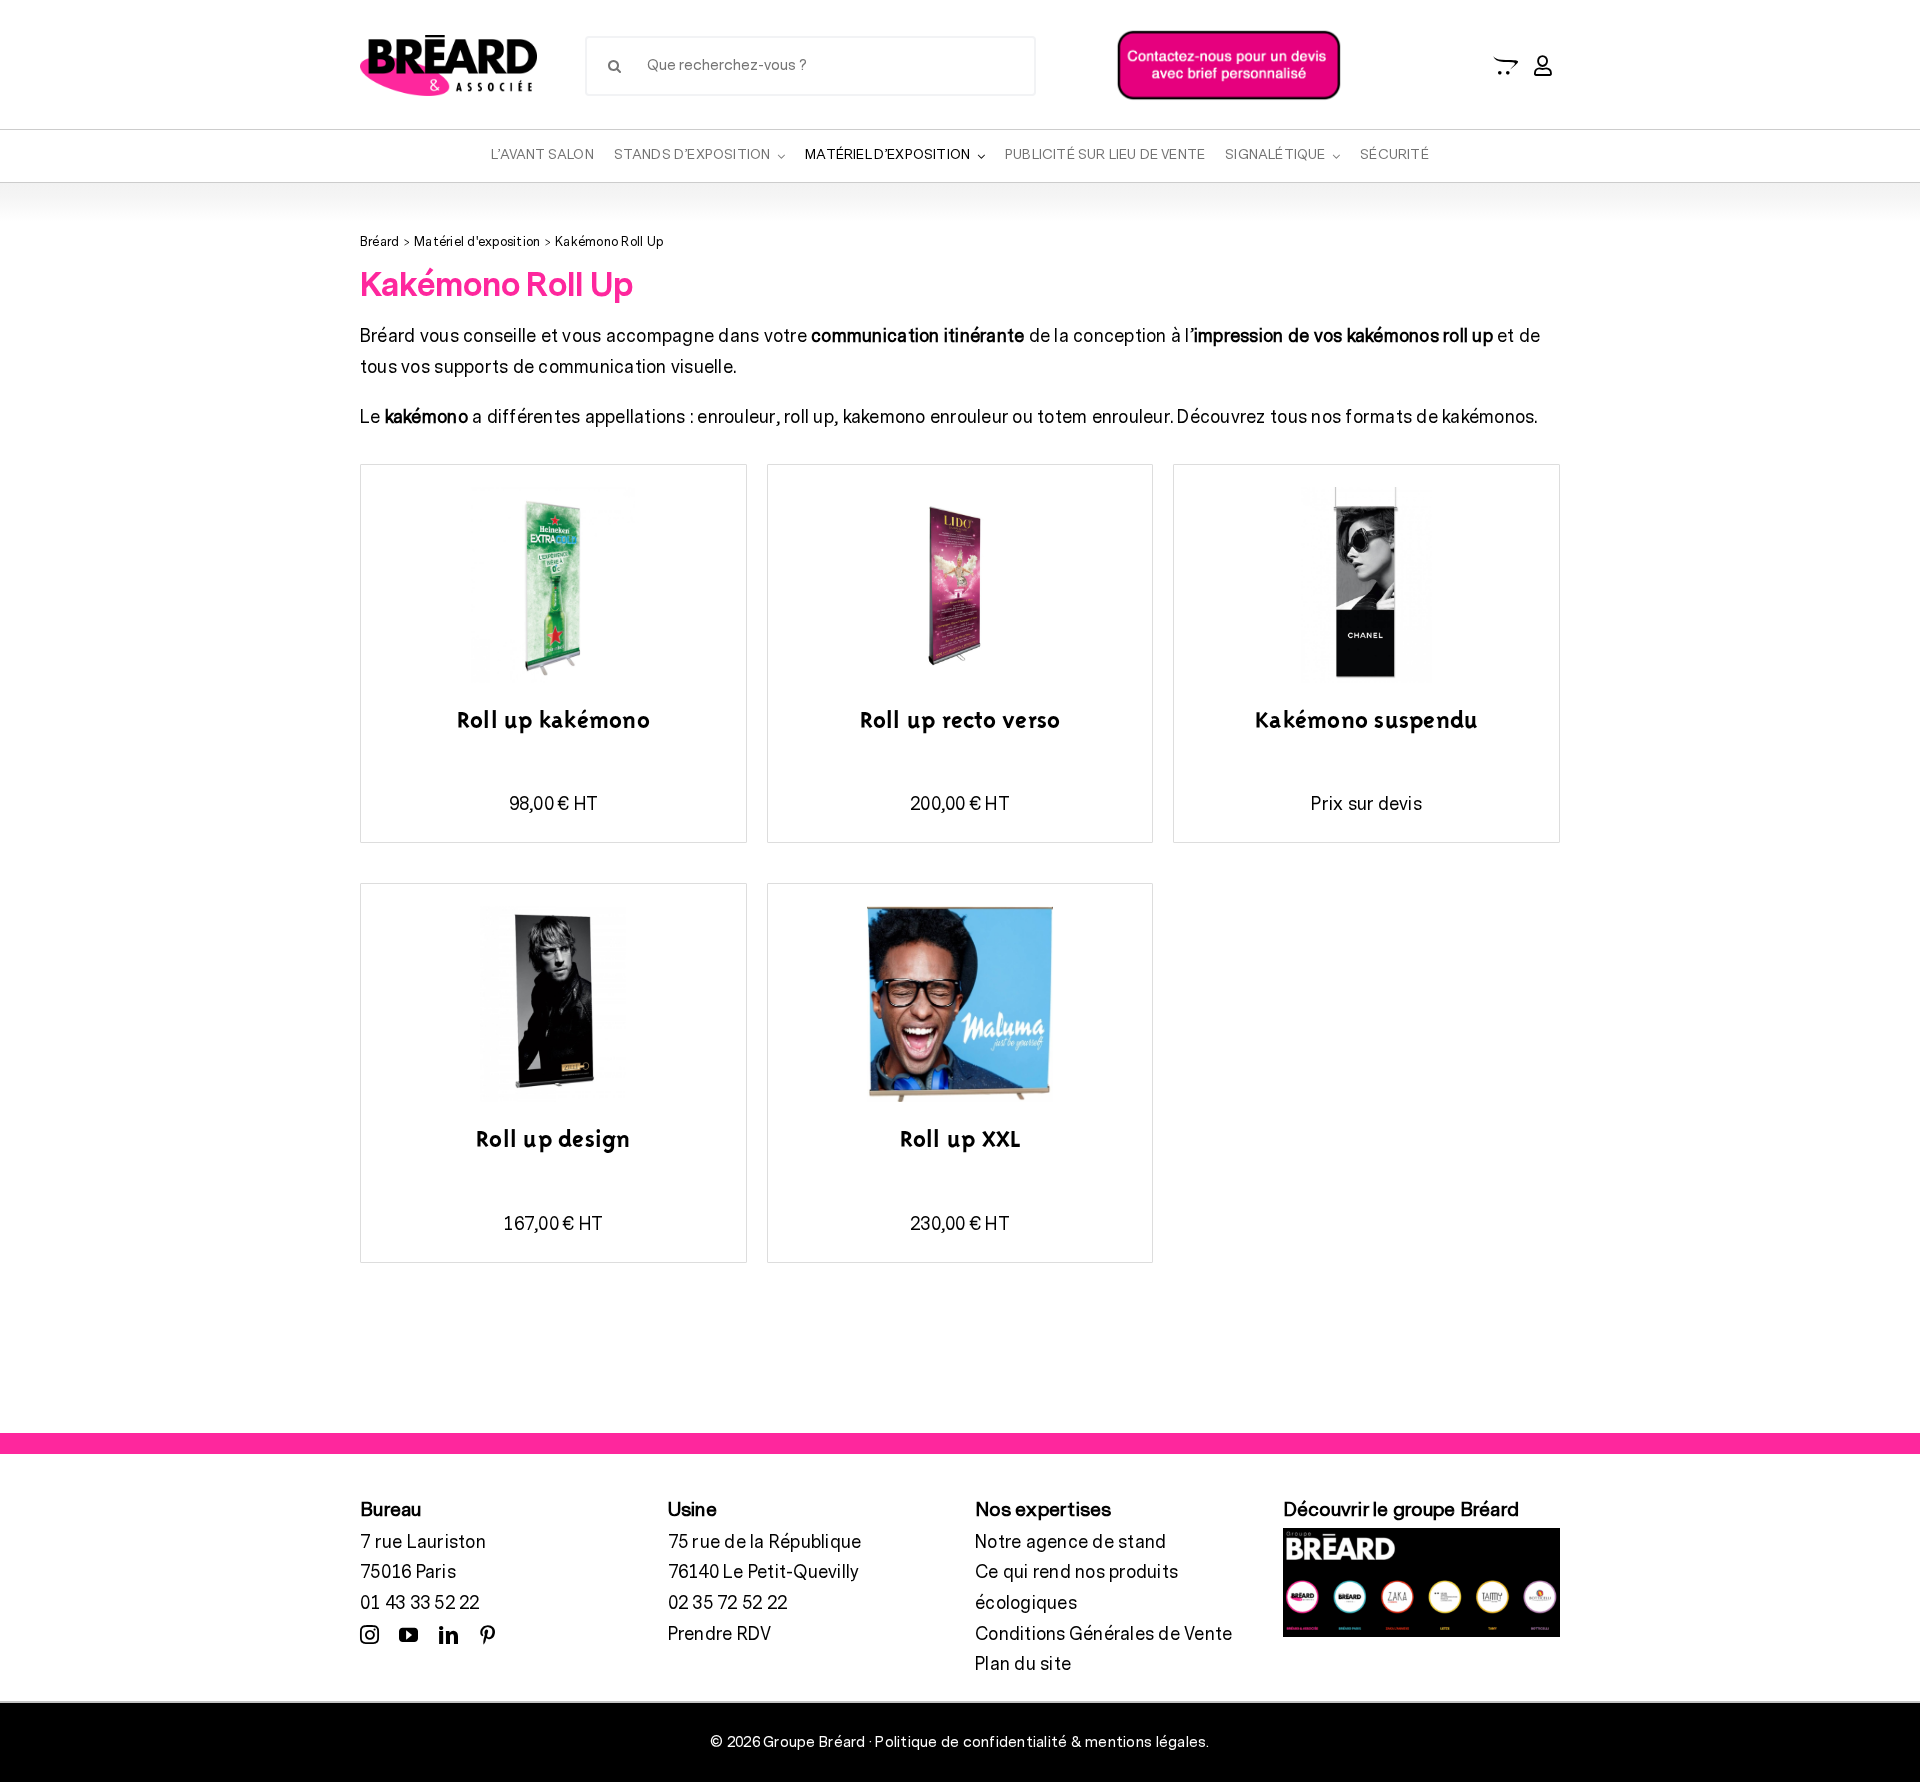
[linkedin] (448, 1634)
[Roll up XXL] (959, 908)
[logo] (448, 43)
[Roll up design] (553, 908)
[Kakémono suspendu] (1366, 489)
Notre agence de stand (1070, 1542)
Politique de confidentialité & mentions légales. (1042, 1742)
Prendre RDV (720, 1634)
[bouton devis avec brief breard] (1228, 34)
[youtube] (408, 1634)
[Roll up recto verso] (960, 489)
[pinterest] (487, 1634)
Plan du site (1023, 1664)
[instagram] (369, 1634)
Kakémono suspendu (1366, 722)
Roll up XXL (960, 1141)
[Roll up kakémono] (553, 489)
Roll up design (553, 1141)
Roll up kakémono (553, 722)
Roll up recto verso (960, 722)
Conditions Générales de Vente (1103, 1634)
